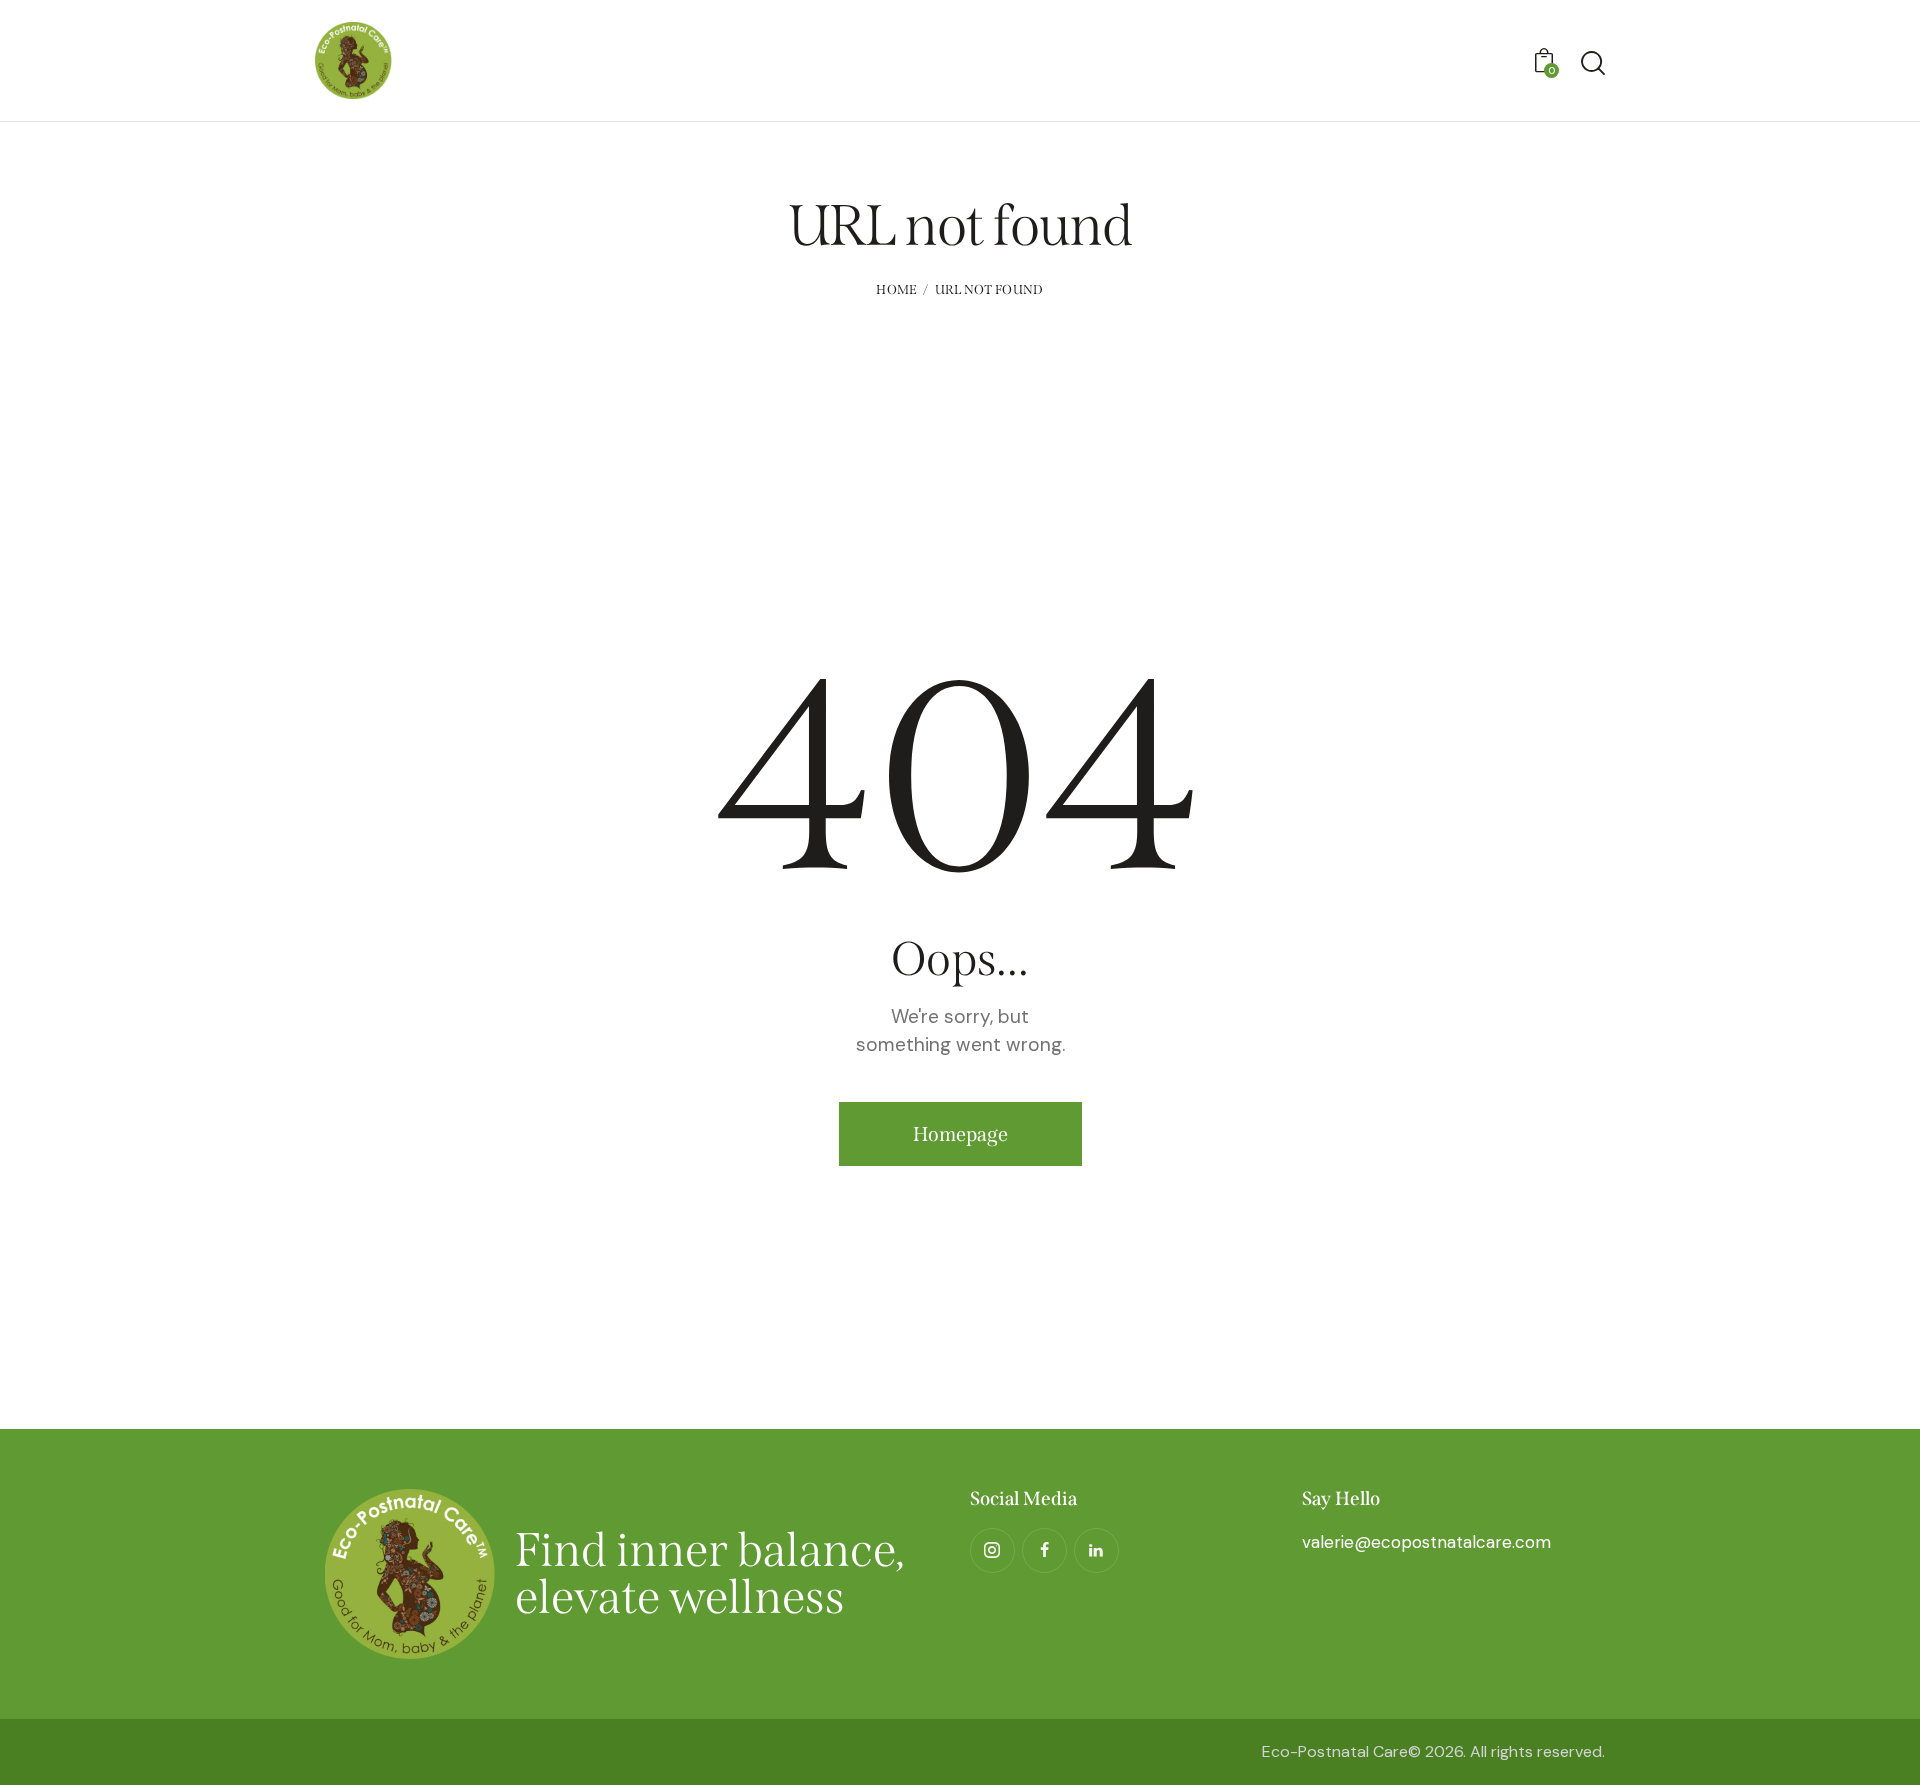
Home (896, 289)
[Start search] (1593, 63)
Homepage (960, 1134)
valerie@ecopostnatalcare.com (1426, 1542)
